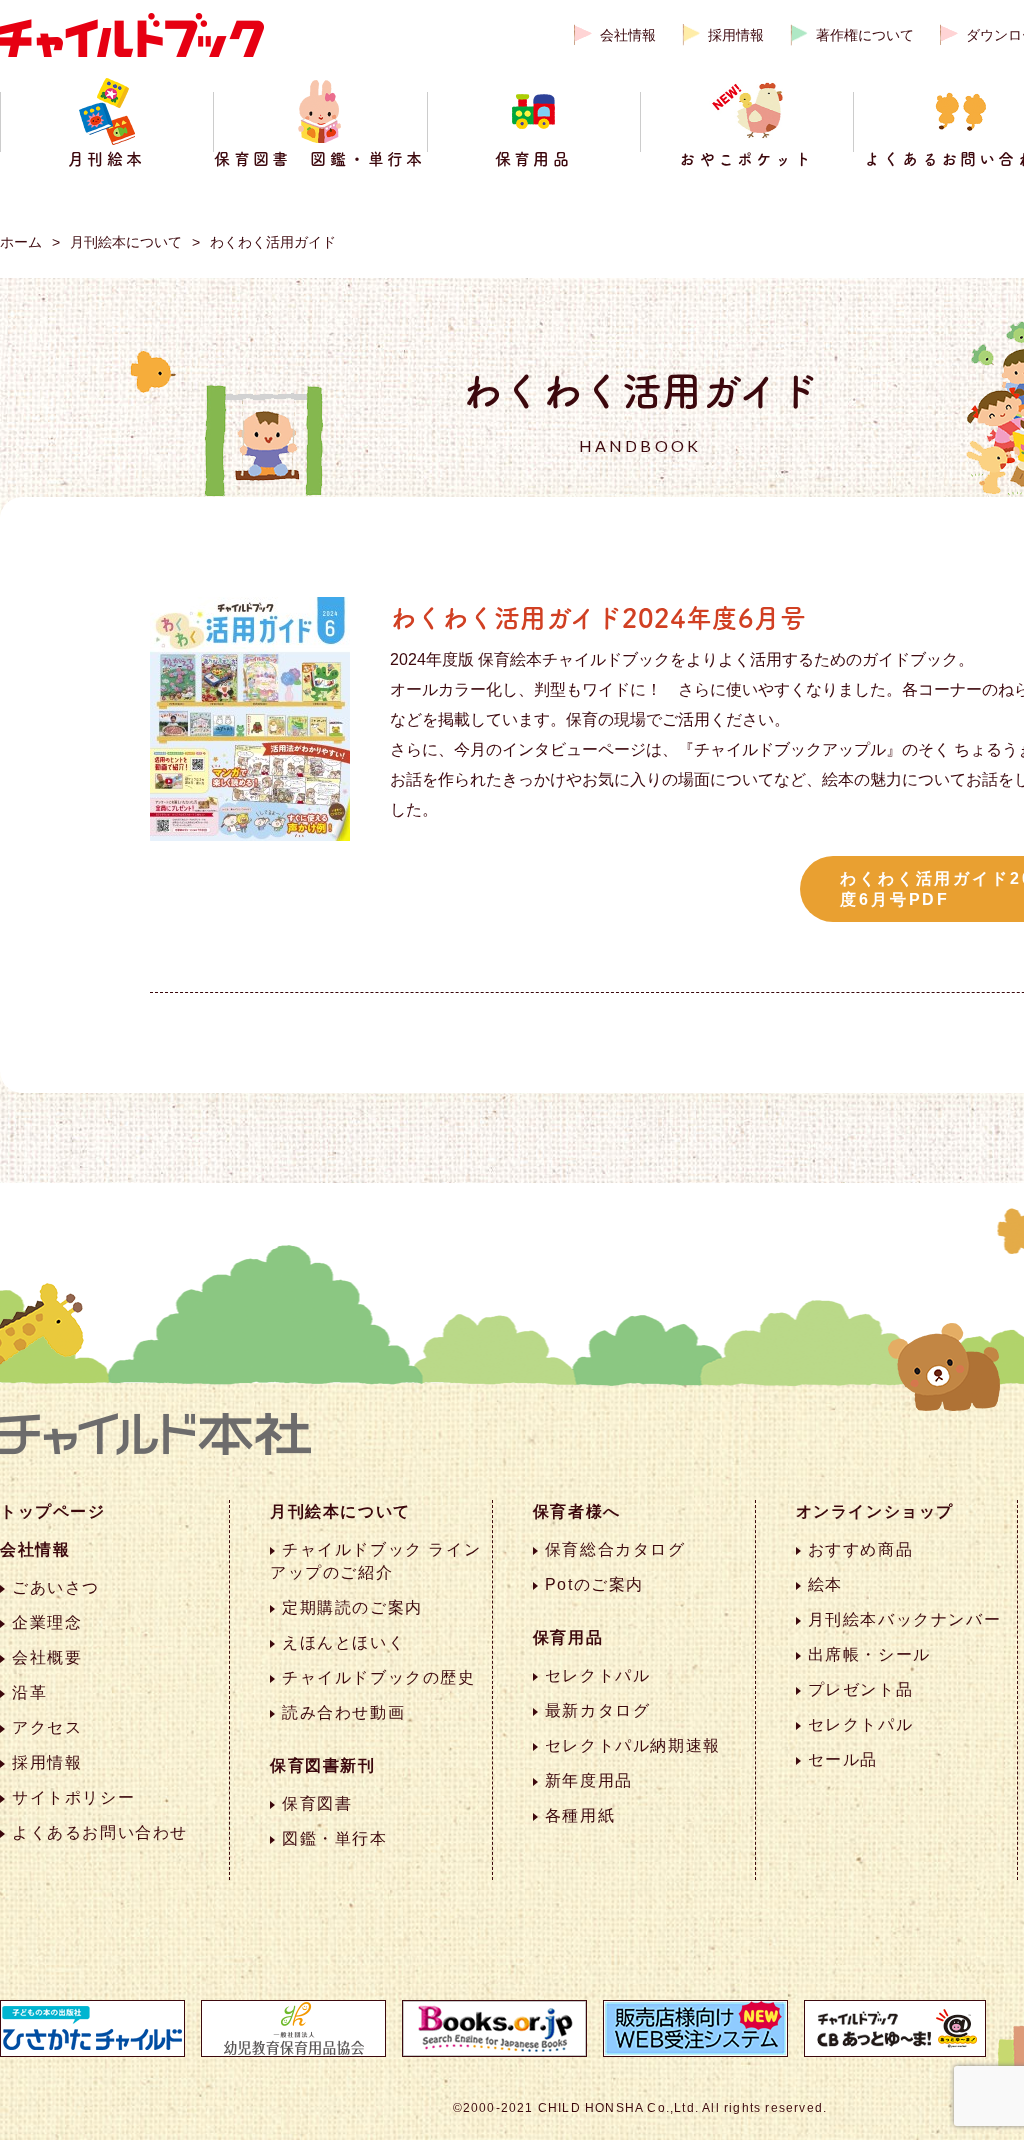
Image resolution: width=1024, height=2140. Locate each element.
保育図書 (317, 1803)
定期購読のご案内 (352, 1607)
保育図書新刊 (323, 1765)
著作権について (865, 35)
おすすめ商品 (861, 1549)
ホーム (21, 242)
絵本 (825, 1584)
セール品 (843, 1759)
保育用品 (568, 1637)
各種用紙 (580, 1815)
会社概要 (47, 1657)
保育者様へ (577, 1511)
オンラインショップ (875, 1511)
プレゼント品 (861, 1689)
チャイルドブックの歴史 (379, 1677)
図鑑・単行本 (335, 1838)
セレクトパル (598, 1675)
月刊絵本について (126, 242)
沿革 (29, 1692)
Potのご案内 (594, 1584)
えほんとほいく (343, 1642)
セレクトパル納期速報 (633, 1745)
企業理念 (47, 1622)
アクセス (47, 1727)
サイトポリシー (73, 1797)
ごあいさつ (56, 1587)
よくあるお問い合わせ (100, 1832)
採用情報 (736, 35)
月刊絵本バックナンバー (905, 1619)
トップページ (53, 1511)
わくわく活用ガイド (273, 242)
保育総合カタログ (615, 1549)
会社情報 (628, 35)
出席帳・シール (869, 1654)
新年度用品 (589, 1780)
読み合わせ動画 (343, 1712)
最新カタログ (598, 1710)
